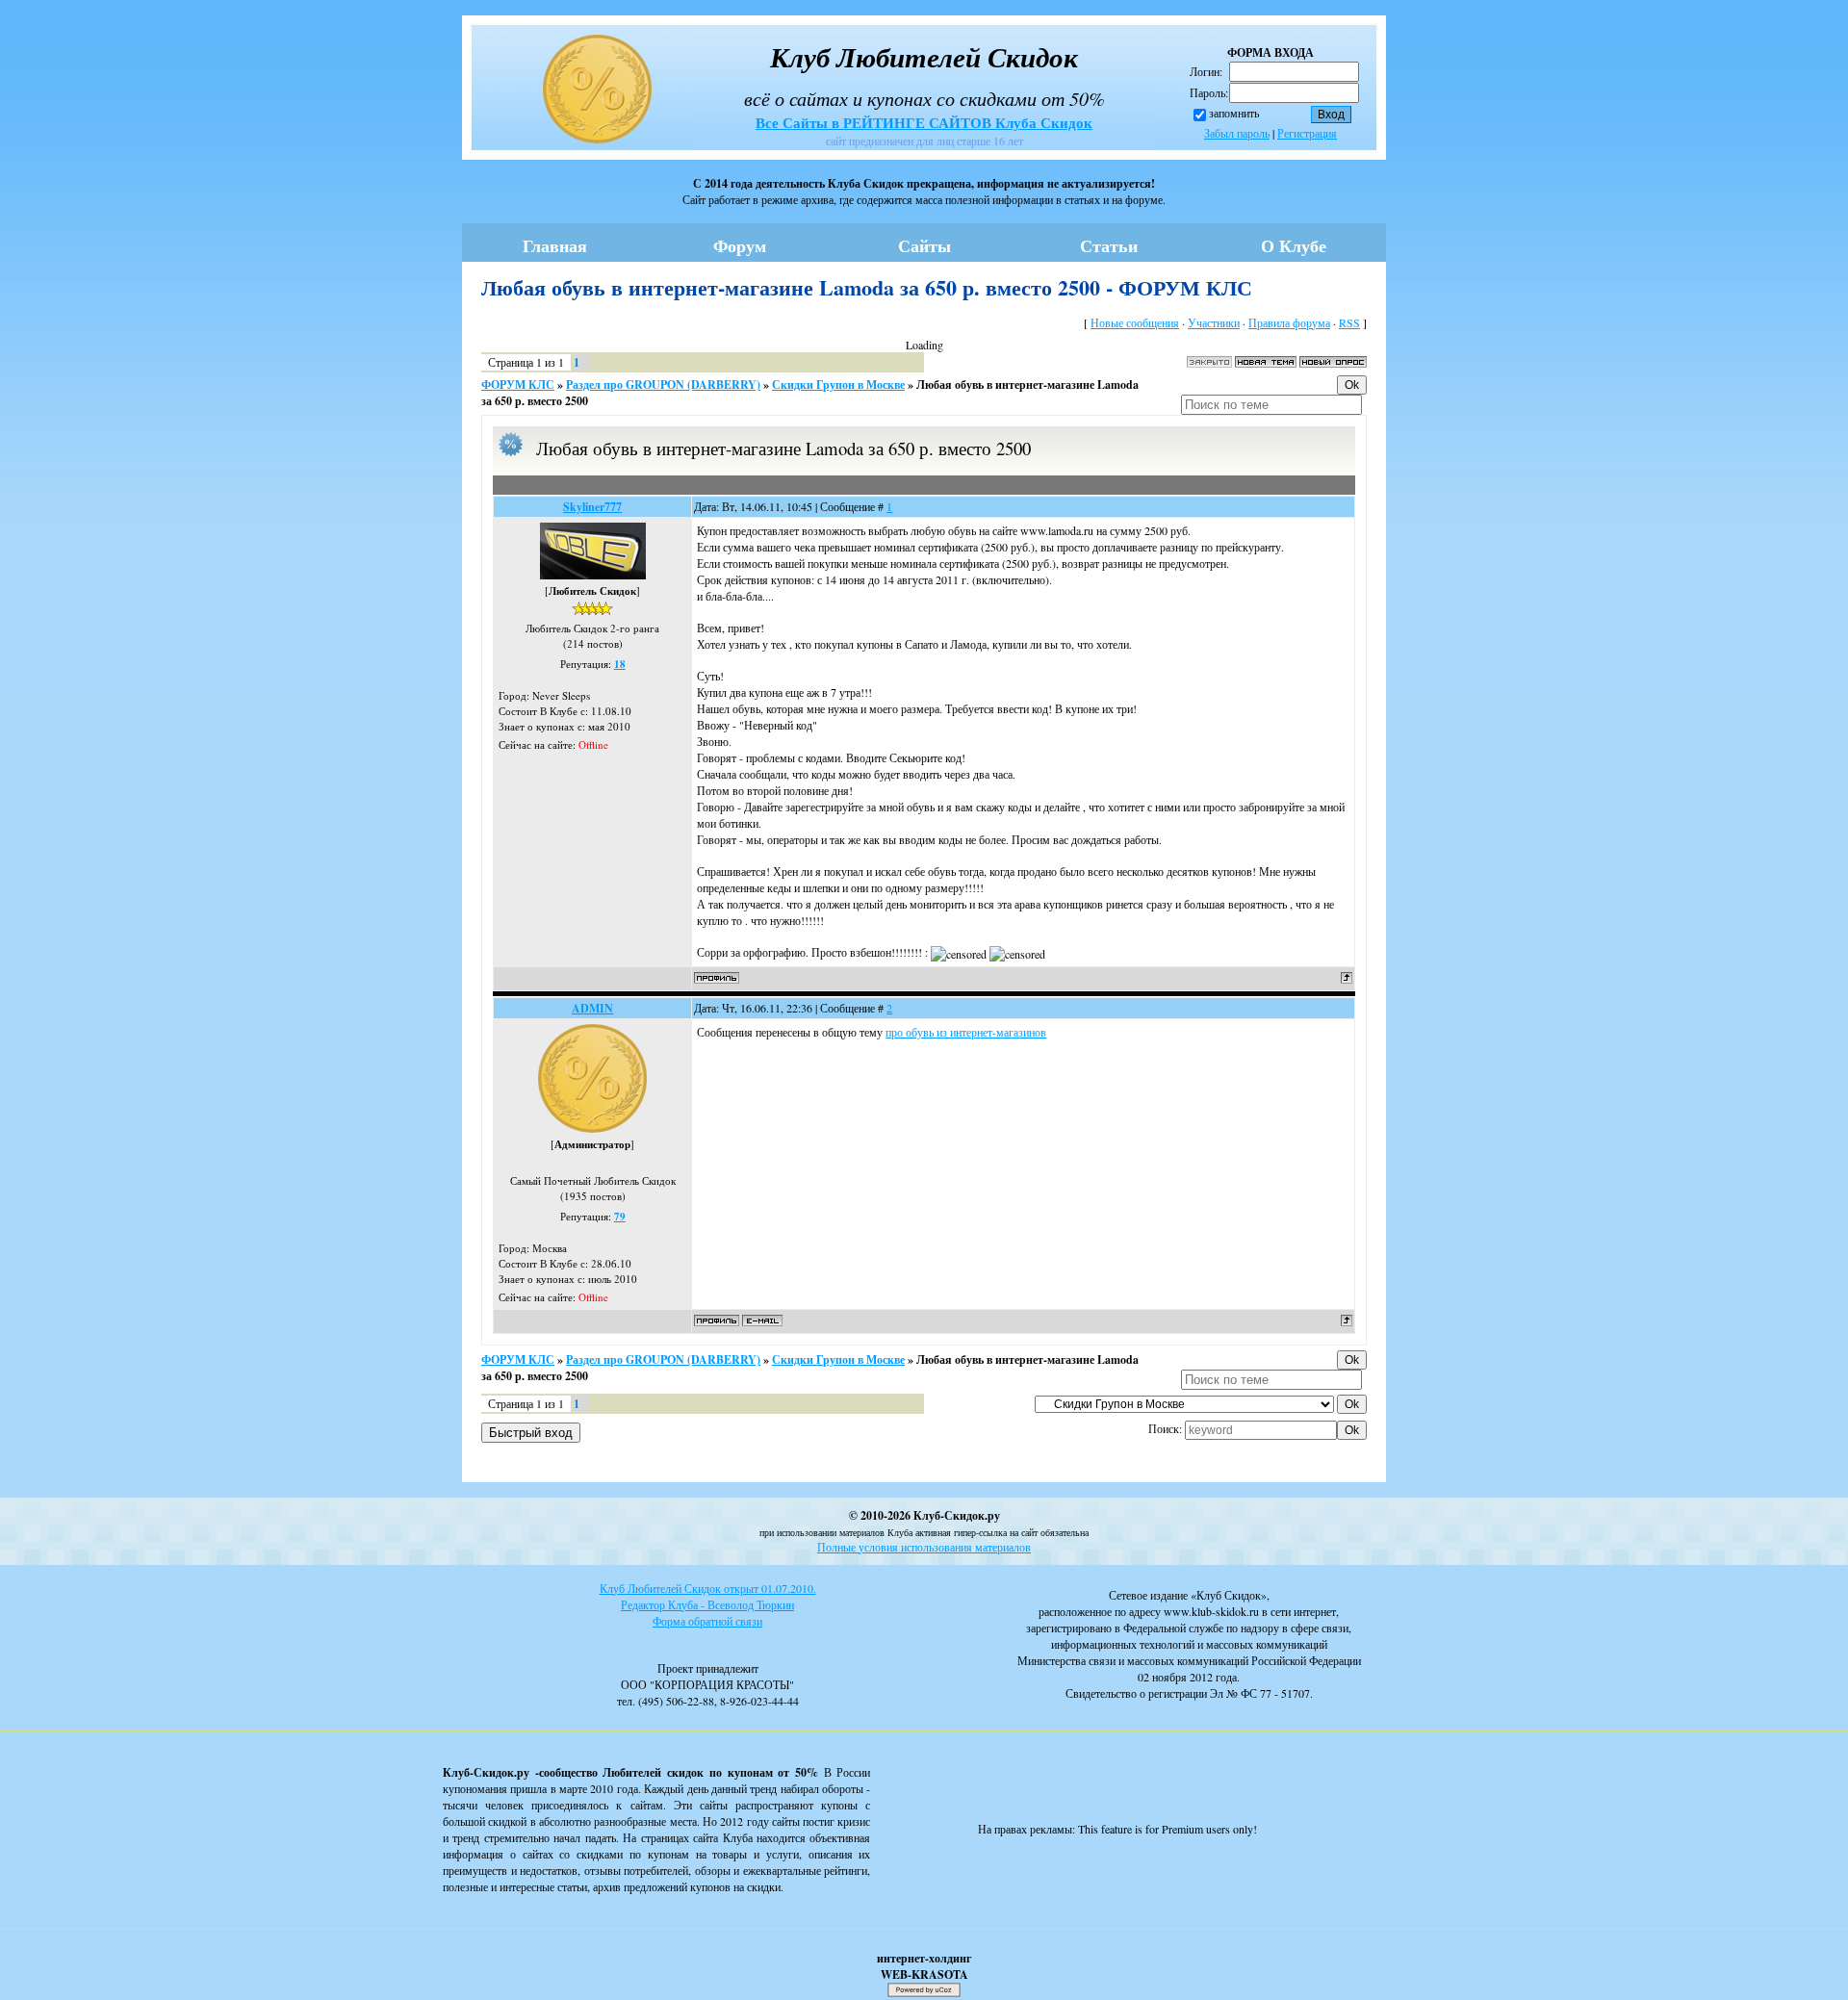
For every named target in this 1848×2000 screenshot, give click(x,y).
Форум (740, 245)
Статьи (1109, 245)
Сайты (924, 245)
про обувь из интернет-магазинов (966, 1032)
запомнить (1234, 113)
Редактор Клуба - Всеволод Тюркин (707, 1604)
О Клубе (1294, 245)
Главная (555, 245)
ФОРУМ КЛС (518, 385)
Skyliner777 (592, 507)
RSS (1349, 322)
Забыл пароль (1237, 133)
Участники (1214, 322)
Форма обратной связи (707, 1621)
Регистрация (1307, 133)
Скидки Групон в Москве (838, 385)
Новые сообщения (1135, 322)
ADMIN (592, 1008)
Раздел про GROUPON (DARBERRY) (663, 385)
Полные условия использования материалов (924, 1547)
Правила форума (1289, 322)
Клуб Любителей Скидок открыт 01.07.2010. (708, 1588)
